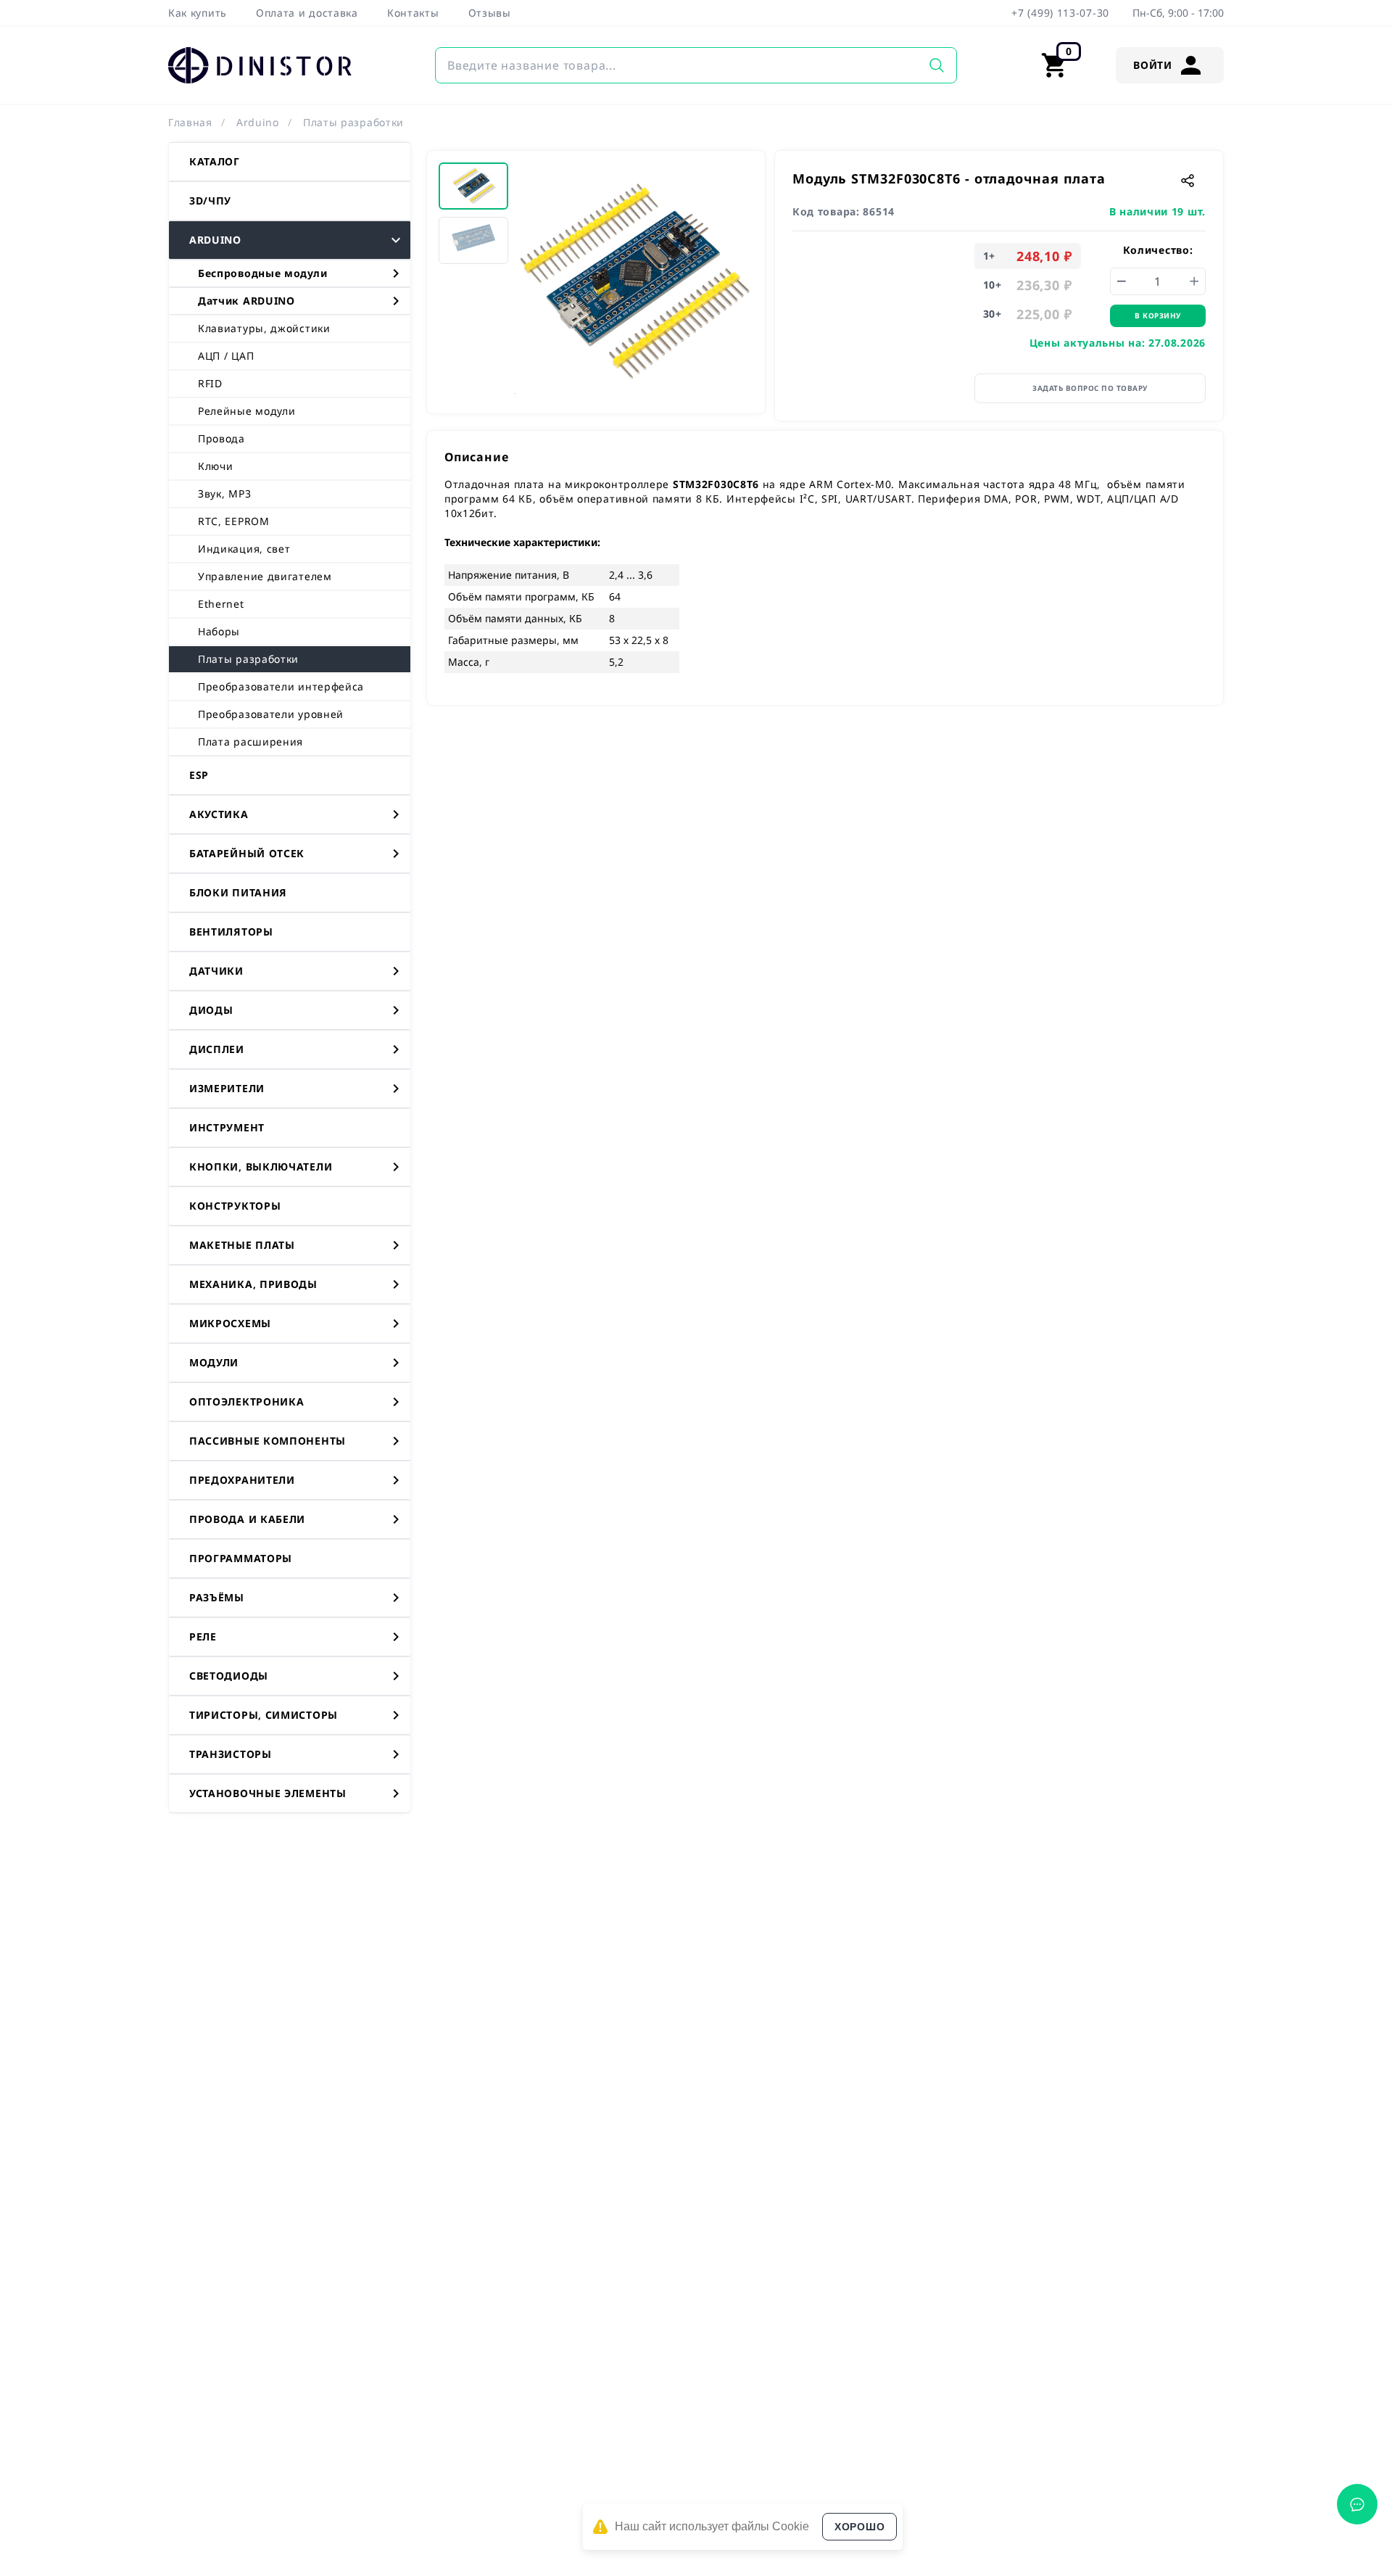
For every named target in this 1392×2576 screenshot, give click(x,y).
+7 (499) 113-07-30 (1060, 13)
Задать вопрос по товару (1090, 388)
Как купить (198, 13)
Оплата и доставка (307, 13)
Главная (190, 122)
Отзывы (490, 13)
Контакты (413, 13)
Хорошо (859, 2527)
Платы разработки (353, 122)
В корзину (1158, 315)
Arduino (258, 122)
